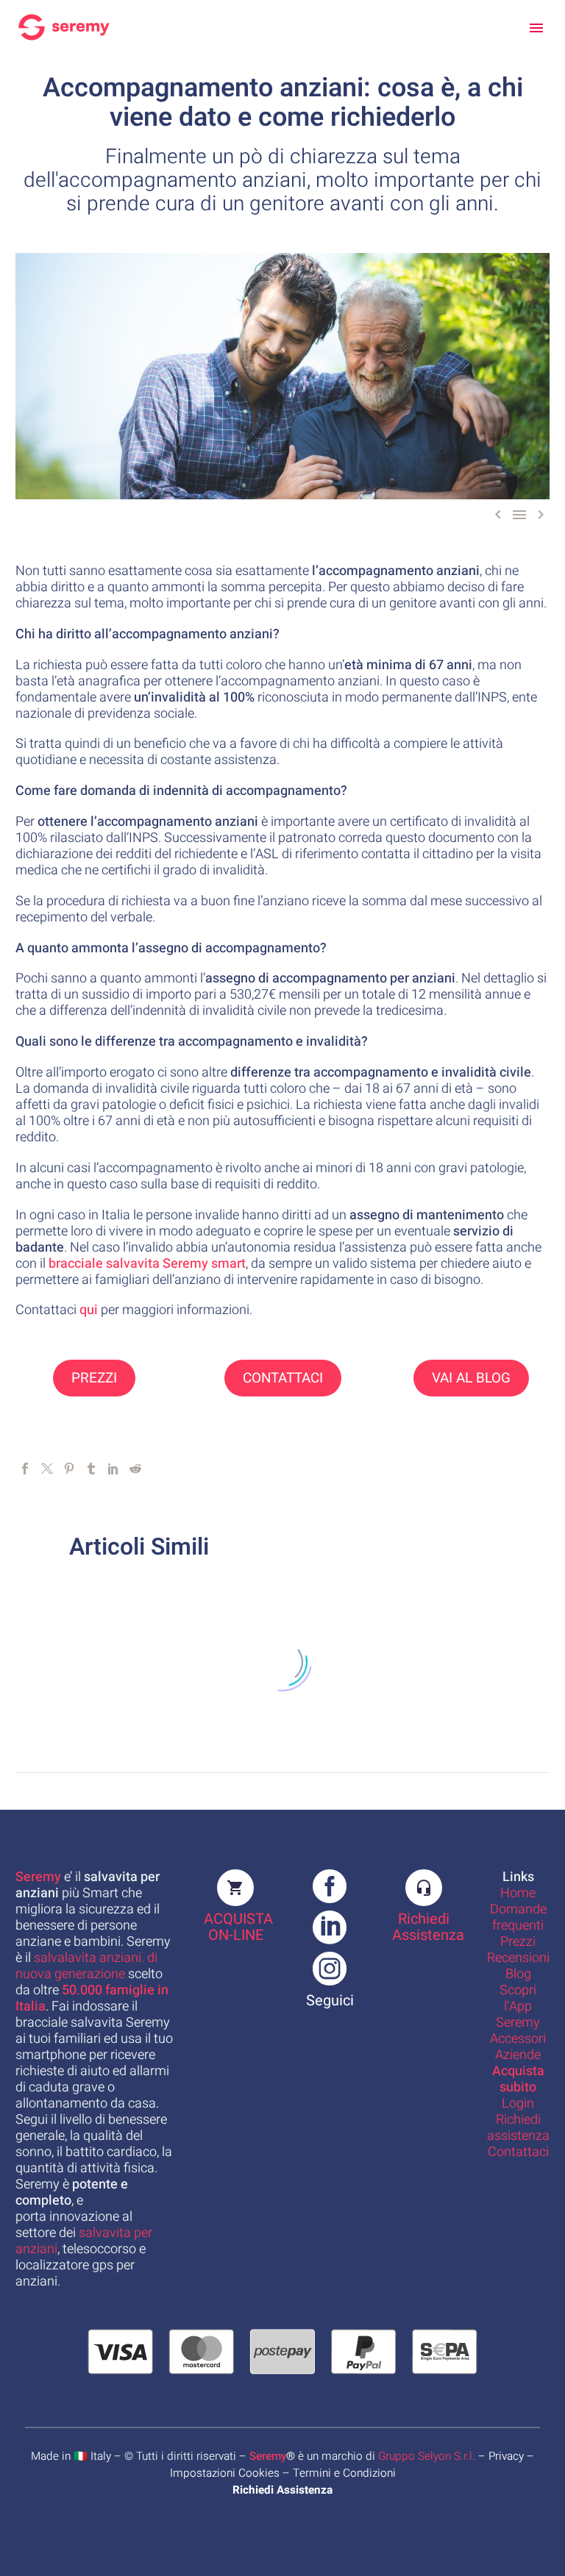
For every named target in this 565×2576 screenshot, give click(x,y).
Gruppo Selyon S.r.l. (427, 2456)
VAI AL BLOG (471, 1378)
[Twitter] (47, 1469)
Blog (518, 1974)
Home (518, 1893)
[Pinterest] (69, 1469)
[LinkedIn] (113, 1469)
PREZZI (94, 1378)
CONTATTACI (283, 1378)
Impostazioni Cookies (225, 2473)
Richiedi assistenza (518, 2128)
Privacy (506, 2456)
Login (518, 2104)
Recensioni (518, 1958)
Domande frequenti (518, 1917)
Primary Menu (536, 28)
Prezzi (518, 1942)
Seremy (268, 2456)
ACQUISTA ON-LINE (238, 1927)
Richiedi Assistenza (428, 1927)
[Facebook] (25, 1469)
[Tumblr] (91, 1469)
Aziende (518, 2055)
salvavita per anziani (84, 2241)
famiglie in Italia (92, 1998)
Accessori (518, 2039)
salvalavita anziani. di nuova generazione (86, 1966)
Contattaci (518, 2152)
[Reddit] (135, 1469)
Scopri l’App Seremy (518, 2006)
